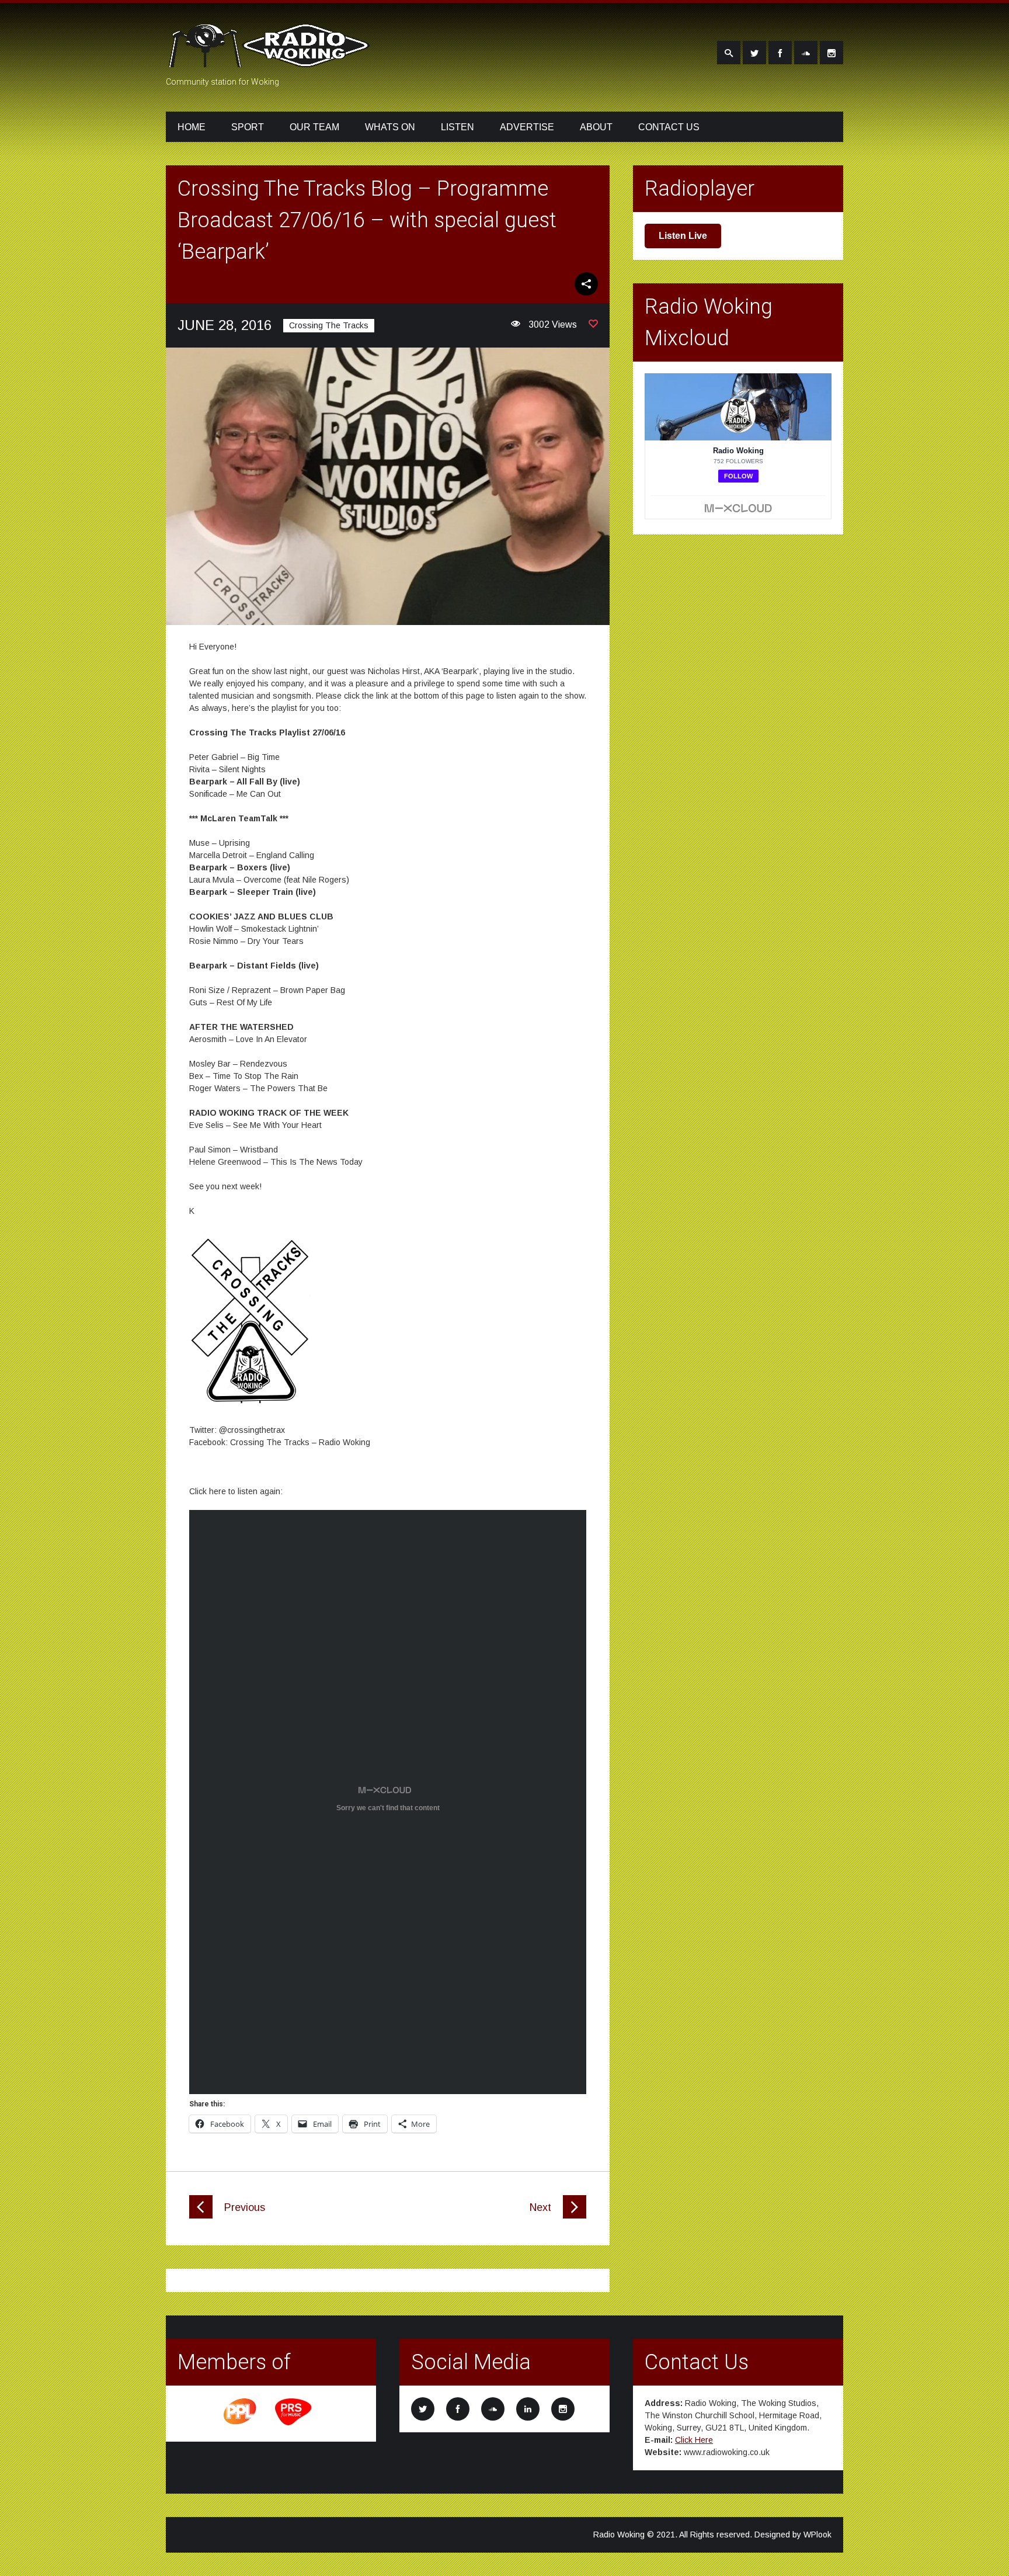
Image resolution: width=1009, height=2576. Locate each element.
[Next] (575, 2216)
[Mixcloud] (806, 53)
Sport (248, 127)
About (596, 127)
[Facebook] (780, 53)
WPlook (817, 2535)
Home (192, 127)
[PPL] (241, 2424)
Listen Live (683, 236)
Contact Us (669, 127)
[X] (754, 53)
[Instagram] (831, 53)
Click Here (694, 2440)
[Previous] (201, 2216)
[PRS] (294, 2424)
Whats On (390, 127)
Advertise (527, 127)
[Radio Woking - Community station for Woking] (271, 60)
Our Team (314, 127)
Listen (457, 127)
